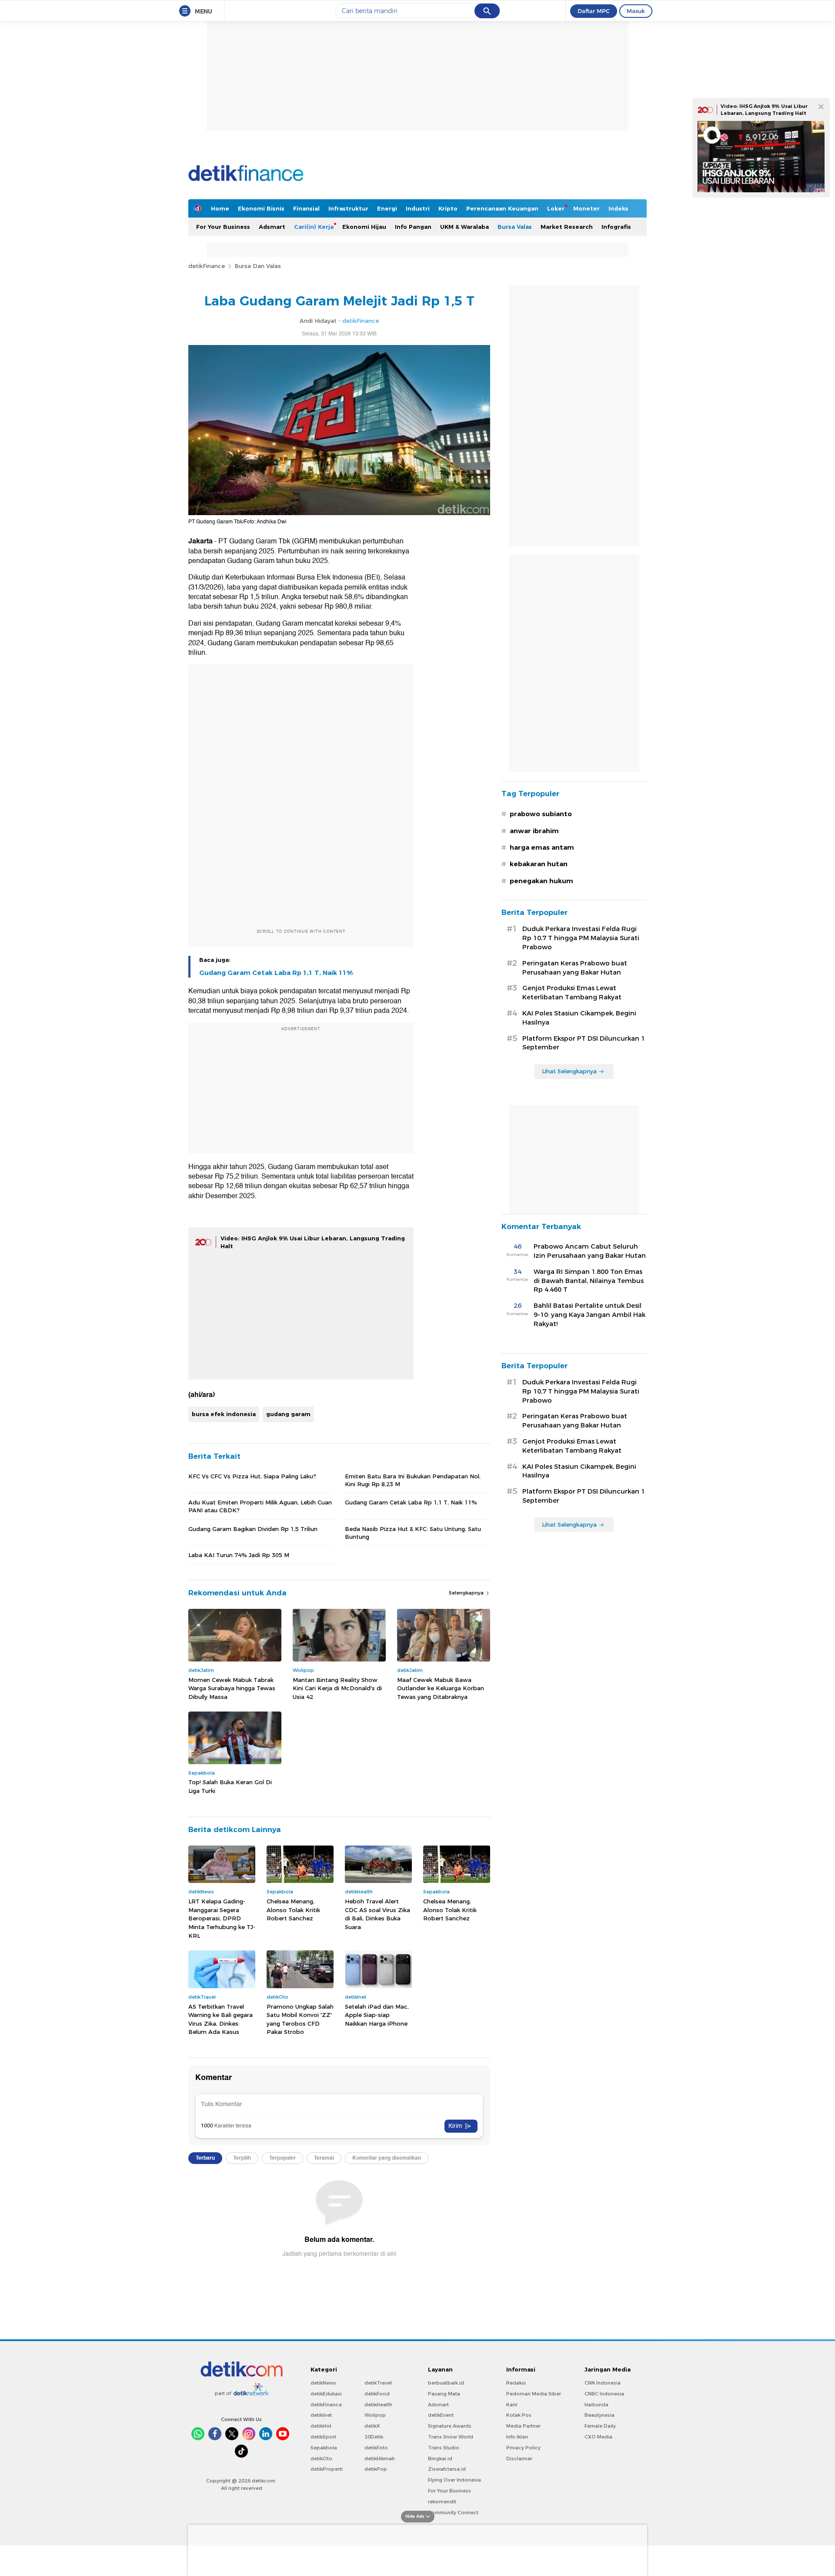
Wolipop (375, 2415)
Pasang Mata (444, 2394)
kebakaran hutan (539, 864)
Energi (387, 208)
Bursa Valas (515, 227)
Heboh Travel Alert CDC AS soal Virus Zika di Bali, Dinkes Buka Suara (377, 1914)
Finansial (306, 208)
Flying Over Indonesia (454, 2480)
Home (220, 208)
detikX (372, 2426)
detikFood (377, 2394)
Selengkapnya (467, 1593)
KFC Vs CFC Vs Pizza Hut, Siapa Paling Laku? (252, 1476)
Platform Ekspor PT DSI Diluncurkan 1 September (584, 1043)
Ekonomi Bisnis (261, 208)
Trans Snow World (451, 2437)
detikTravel (378, 2383)
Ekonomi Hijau (364, 227)
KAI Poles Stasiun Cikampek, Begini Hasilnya (579, 1018)
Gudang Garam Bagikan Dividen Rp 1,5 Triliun (253, 1529)
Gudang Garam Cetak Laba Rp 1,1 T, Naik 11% (276, 973)
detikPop (376, 2469)
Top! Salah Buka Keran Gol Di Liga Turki (230, 1786)
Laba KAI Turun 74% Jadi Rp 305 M (239, 1555)
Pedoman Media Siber (534, 2394)
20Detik (374, 2437)
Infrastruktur (348, 208)
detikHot (321, 2426)
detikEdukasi (326, 2394)
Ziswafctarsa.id (447, 2469)
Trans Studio (444, 2448)
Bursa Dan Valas (258, 266)
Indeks (618, 208)
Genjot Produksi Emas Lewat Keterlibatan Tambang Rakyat (572, 993)
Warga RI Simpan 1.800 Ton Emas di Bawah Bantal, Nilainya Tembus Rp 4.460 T (589, 1281)
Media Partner (523, 2426)
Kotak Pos (519, 2415)
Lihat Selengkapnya (569, 1071)
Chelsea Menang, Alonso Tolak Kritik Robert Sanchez (293, 1910)
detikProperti (327, 2469)
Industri (418, 208)
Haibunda (596, 2405)
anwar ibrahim (534, 831)
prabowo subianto (541, 814)
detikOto (321, 2459)
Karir (512, 2405)
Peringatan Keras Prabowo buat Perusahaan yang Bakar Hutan (575, 968)
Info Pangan (413, 227)
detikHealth (378, 2405)
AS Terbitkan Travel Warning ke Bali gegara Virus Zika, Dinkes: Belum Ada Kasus (220, 2019)
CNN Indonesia (603, 2383)
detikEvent (441, 2415)
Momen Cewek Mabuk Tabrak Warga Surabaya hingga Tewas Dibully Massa (232, 1688)
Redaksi (516, 2383)
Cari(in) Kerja (314, 227)
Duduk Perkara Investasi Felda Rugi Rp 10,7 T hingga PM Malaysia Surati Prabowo (581, 938)
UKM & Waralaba (464, 227)
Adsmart (272, 227)
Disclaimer (519, 2459)
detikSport (323, 2437)
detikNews (323, 2383)
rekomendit (442, 2502)
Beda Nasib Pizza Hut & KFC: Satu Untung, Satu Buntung (413, 1533)
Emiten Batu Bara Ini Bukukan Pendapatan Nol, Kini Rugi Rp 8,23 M (413, 1480)
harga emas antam (542, 848)
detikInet (321, 2415)
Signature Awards (450, 2426)
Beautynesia (600, 2415)
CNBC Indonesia (604, 2394)
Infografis (616, 227)
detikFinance (207, 266)
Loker (556, 208)
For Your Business (223, 227)
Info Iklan (517, 2437)
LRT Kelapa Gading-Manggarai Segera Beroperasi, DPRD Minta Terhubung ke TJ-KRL (222, 1918)
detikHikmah (380, 2459)
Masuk (636, 11)
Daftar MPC (594, 11)
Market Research (567, 227)
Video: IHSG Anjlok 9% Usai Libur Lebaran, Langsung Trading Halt (764, 110)
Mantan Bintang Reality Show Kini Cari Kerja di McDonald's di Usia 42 (337, 1688)
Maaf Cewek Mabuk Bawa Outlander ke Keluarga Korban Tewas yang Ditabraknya (441, 1688)
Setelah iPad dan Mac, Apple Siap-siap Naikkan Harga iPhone (377, 2015)
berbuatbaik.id (446, 2383)
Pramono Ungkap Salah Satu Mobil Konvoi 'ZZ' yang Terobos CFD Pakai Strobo (300, 2019)
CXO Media (598, 2437)
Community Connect (453, 2512)
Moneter (586, 208)
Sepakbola (324, 2448)
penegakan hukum (541, 881)
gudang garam (288, 1414)
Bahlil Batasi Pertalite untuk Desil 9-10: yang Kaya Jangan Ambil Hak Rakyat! (590, 1315)
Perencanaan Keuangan (502, 208)
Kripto (448, 208)
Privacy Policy (523, 2448)
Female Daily (600, 2426)
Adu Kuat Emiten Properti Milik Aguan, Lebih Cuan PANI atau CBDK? (260, 1506)
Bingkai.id (440, 2459)
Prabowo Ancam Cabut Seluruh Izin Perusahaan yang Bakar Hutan (590, 1251)
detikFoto (376, 2448)
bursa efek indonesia (224, 1414)
